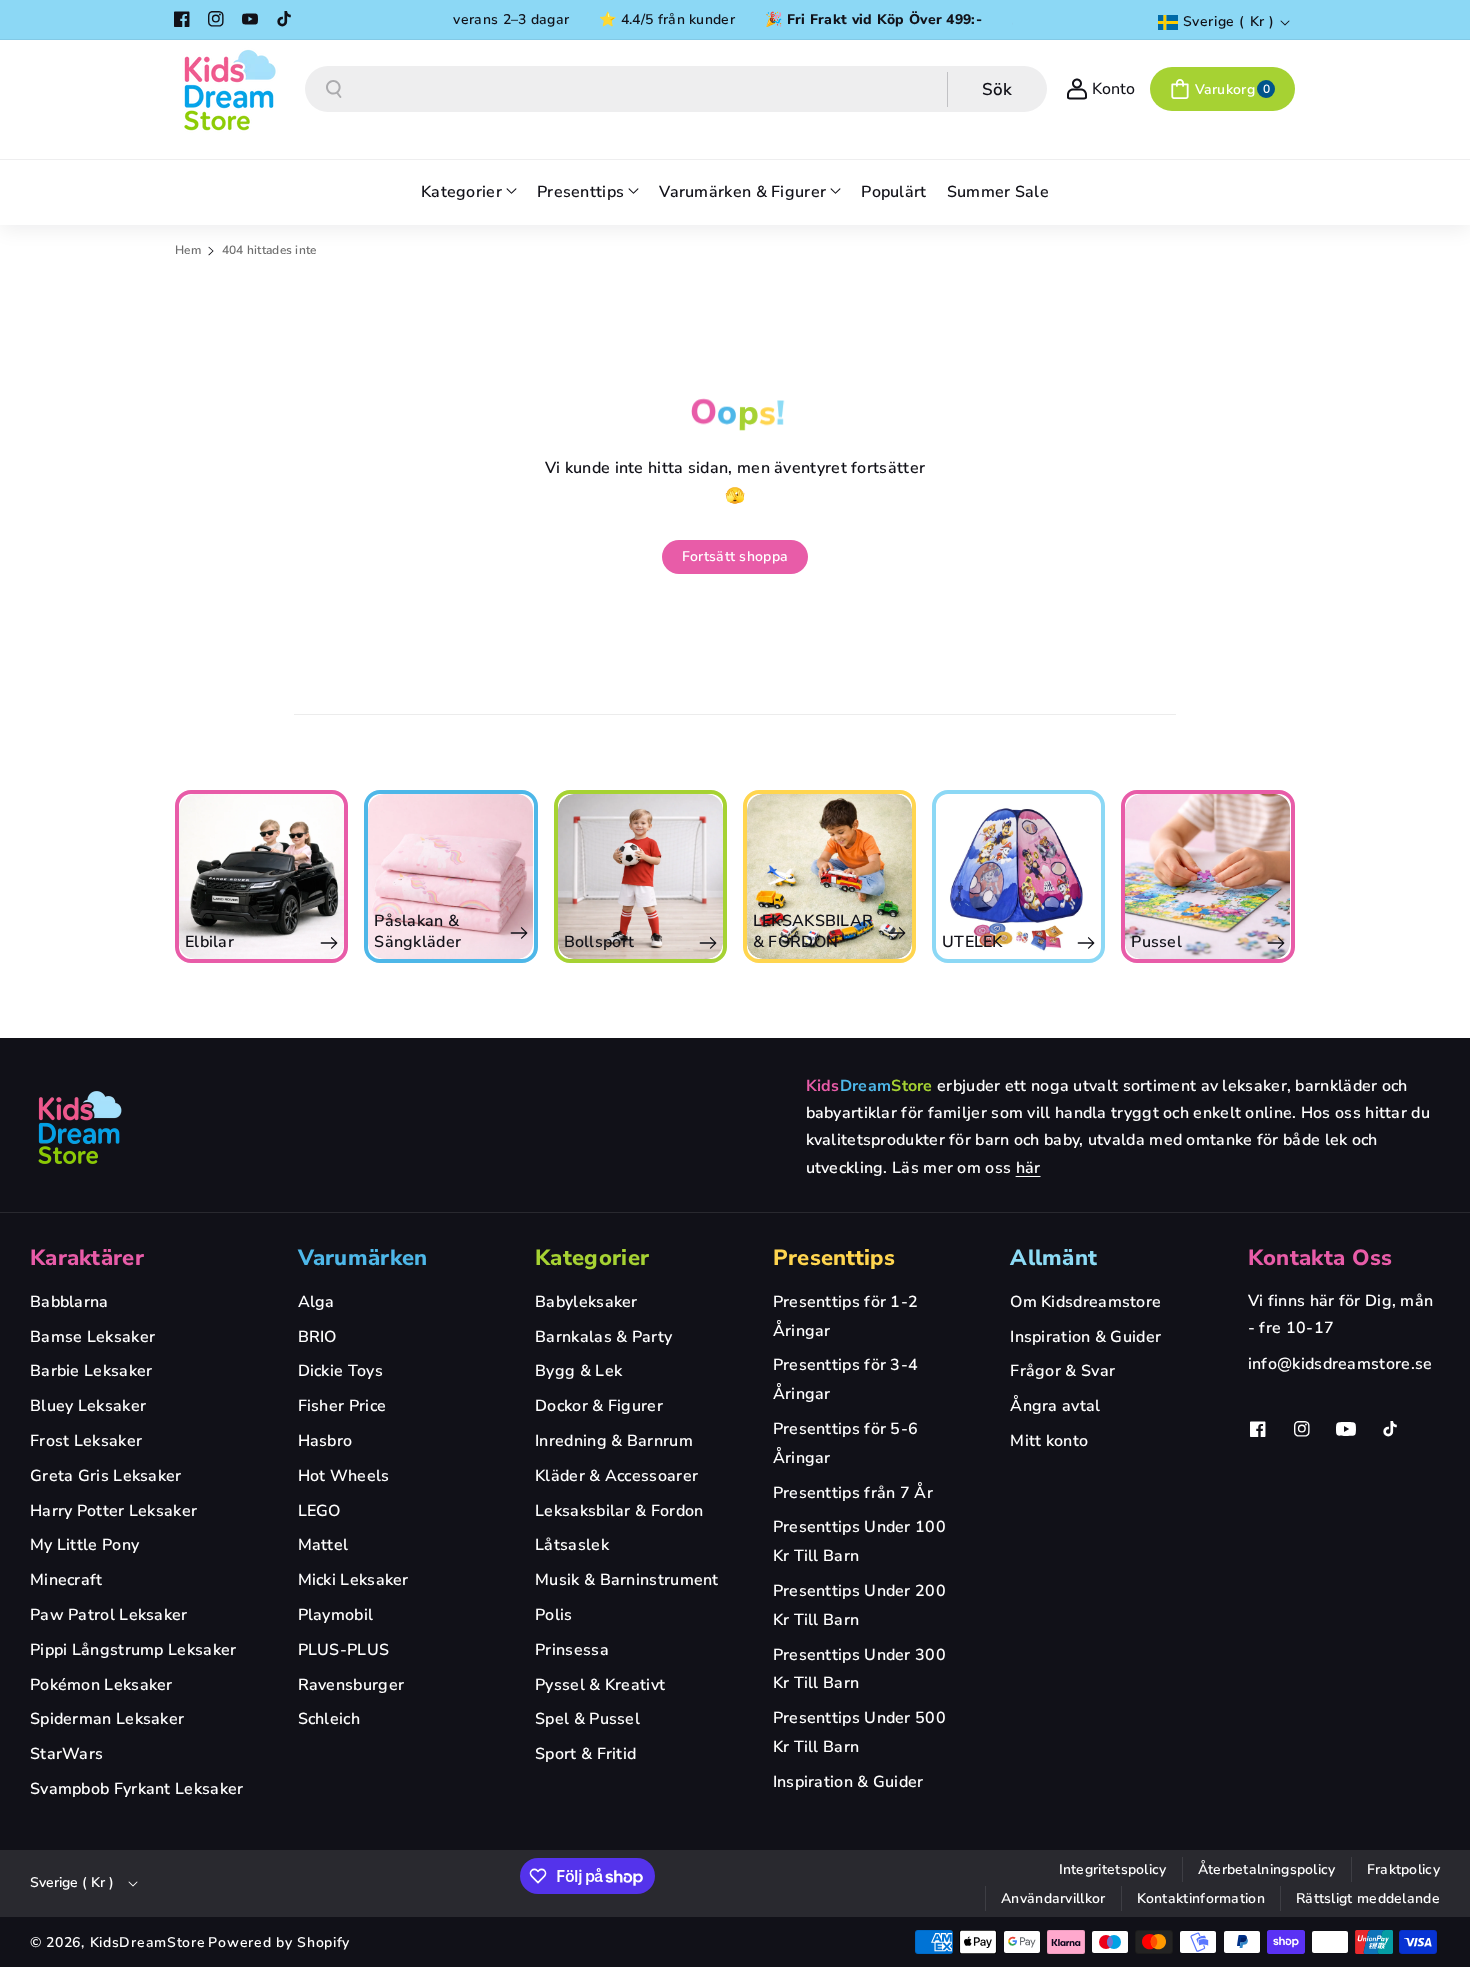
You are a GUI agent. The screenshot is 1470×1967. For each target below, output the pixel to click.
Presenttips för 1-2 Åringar (846, 1316)
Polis (554, 1615)
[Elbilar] (261, 876)
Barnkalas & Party (603, 1337)
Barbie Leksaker (91, 1371)
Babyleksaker (586, 1302)
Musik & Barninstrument (627, 1580)
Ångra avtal (1055, 1406)
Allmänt (1053, 1258)
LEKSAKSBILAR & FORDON (813, 932)
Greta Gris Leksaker (106, 1476)
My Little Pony (84, 1545)
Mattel (323, 1545)
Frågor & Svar (1062, 1371)
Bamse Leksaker (92, 1337)
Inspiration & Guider (848, 1782)
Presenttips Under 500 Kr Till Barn (859, 1732)
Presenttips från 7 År (853, 1493)
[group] (261, 876)
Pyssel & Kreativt (600, 1685)
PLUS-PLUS (344, 1650)
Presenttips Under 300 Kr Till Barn (859, 1669)
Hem (188, 250)
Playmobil (336, 1615)
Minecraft (66, 1580)
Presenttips (834, 1258)
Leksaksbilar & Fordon (619, 1511)
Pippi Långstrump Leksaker (133, 1650)
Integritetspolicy (1113, 1869)
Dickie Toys (340, 1371)
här (1028, 1168)
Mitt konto (1049, 1441)
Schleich (329, 1719)
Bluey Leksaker (88, 1406)
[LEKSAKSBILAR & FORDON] (829, 876)
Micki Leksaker (353, 1580)
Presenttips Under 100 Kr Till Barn (859, 1541)
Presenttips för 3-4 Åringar (846, 1379)
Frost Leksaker (86, 1441)
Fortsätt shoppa (735, 556)
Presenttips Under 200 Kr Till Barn (859, 1605)
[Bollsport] (640, 876)
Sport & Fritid (585, 1754)
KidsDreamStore (148, 1942)
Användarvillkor (1053, 1898)
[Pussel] (1207, 876)
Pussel (1156, 942)
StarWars (66, 1754)
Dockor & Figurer (599, 1406)
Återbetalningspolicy (1267, 1869)
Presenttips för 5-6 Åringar (846, 1443)
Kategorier (592, 1258)
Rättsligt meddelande (1368, 1898)
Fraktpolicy (1403, 1869)
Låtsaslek (572, 1545)
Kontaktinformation (1201, 1898)
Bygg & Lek (578, 1371)
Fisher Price (342, 1406)
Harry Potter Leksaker (113, 1511)
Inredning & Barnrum (614, 1441)
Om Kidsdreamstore (1085, 1302)
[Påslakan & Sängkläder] (450, 876)
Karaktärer (87, 1258)
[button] (1222, 89)
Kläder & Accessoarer (616, 1476)
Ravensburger (351, 1685)
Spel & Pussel (587, 1719)
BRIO (317, 1337)
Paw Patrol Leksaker (109, 1615)
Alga (316, 1302)
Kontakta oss (1320, 1258)
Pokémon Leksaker (101, 1685)
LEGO (319, 1511)
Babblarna (69, 1302)
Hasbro (325, 1441)
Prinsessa (572, 1650)
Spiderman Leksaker (107, 1719)
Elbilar (209, 942)
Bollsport (599, 942)
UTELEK (972, 942)
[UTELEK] (1018, 876)
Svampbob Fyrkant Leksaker (137, 1789)
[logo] (80, 1127)
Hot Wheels (344, 1476)
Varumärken (363, 1258)
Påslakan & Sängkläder (417, 932)
